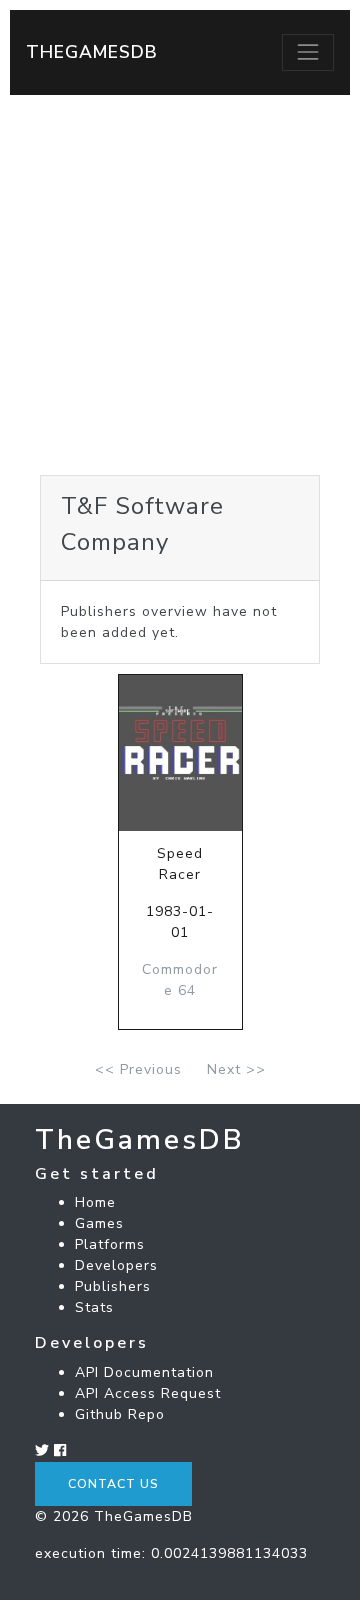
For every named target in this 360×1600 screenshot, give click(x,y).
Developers (116, 1265)
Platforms (110, 1244)
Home (95, 1202)
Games (99, 1223)
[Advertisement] (180, 285)
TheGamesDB (92, 52)
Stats (94, 1307)
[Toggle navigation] (308, 52)
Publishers (113, 1286)
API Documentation (144, 1372)
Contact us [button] (113, 1484)
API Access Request (148, 1393)
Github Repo (120, 1414)
